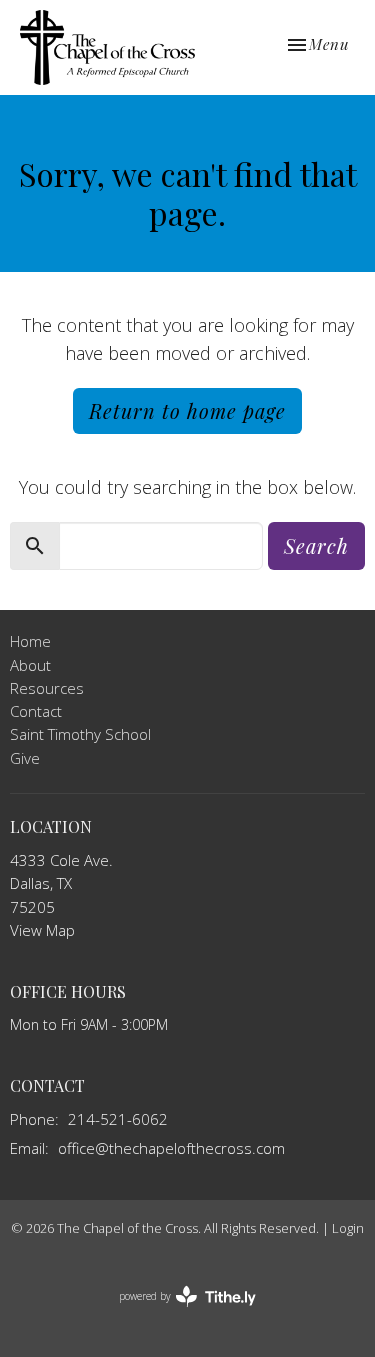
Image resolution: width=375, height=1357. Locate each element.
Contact (36, 711)
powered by (176, 1313)
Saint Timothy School (80, 734)
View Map (42, 930)
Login (348, 1228)
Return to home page (187, 410)
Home (30, 641)
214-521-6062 (118, 1119)
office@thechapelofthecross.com (171, 1148)
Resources (47, 688)
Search (316, 545)
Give (25, 758)
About (30, 665)
